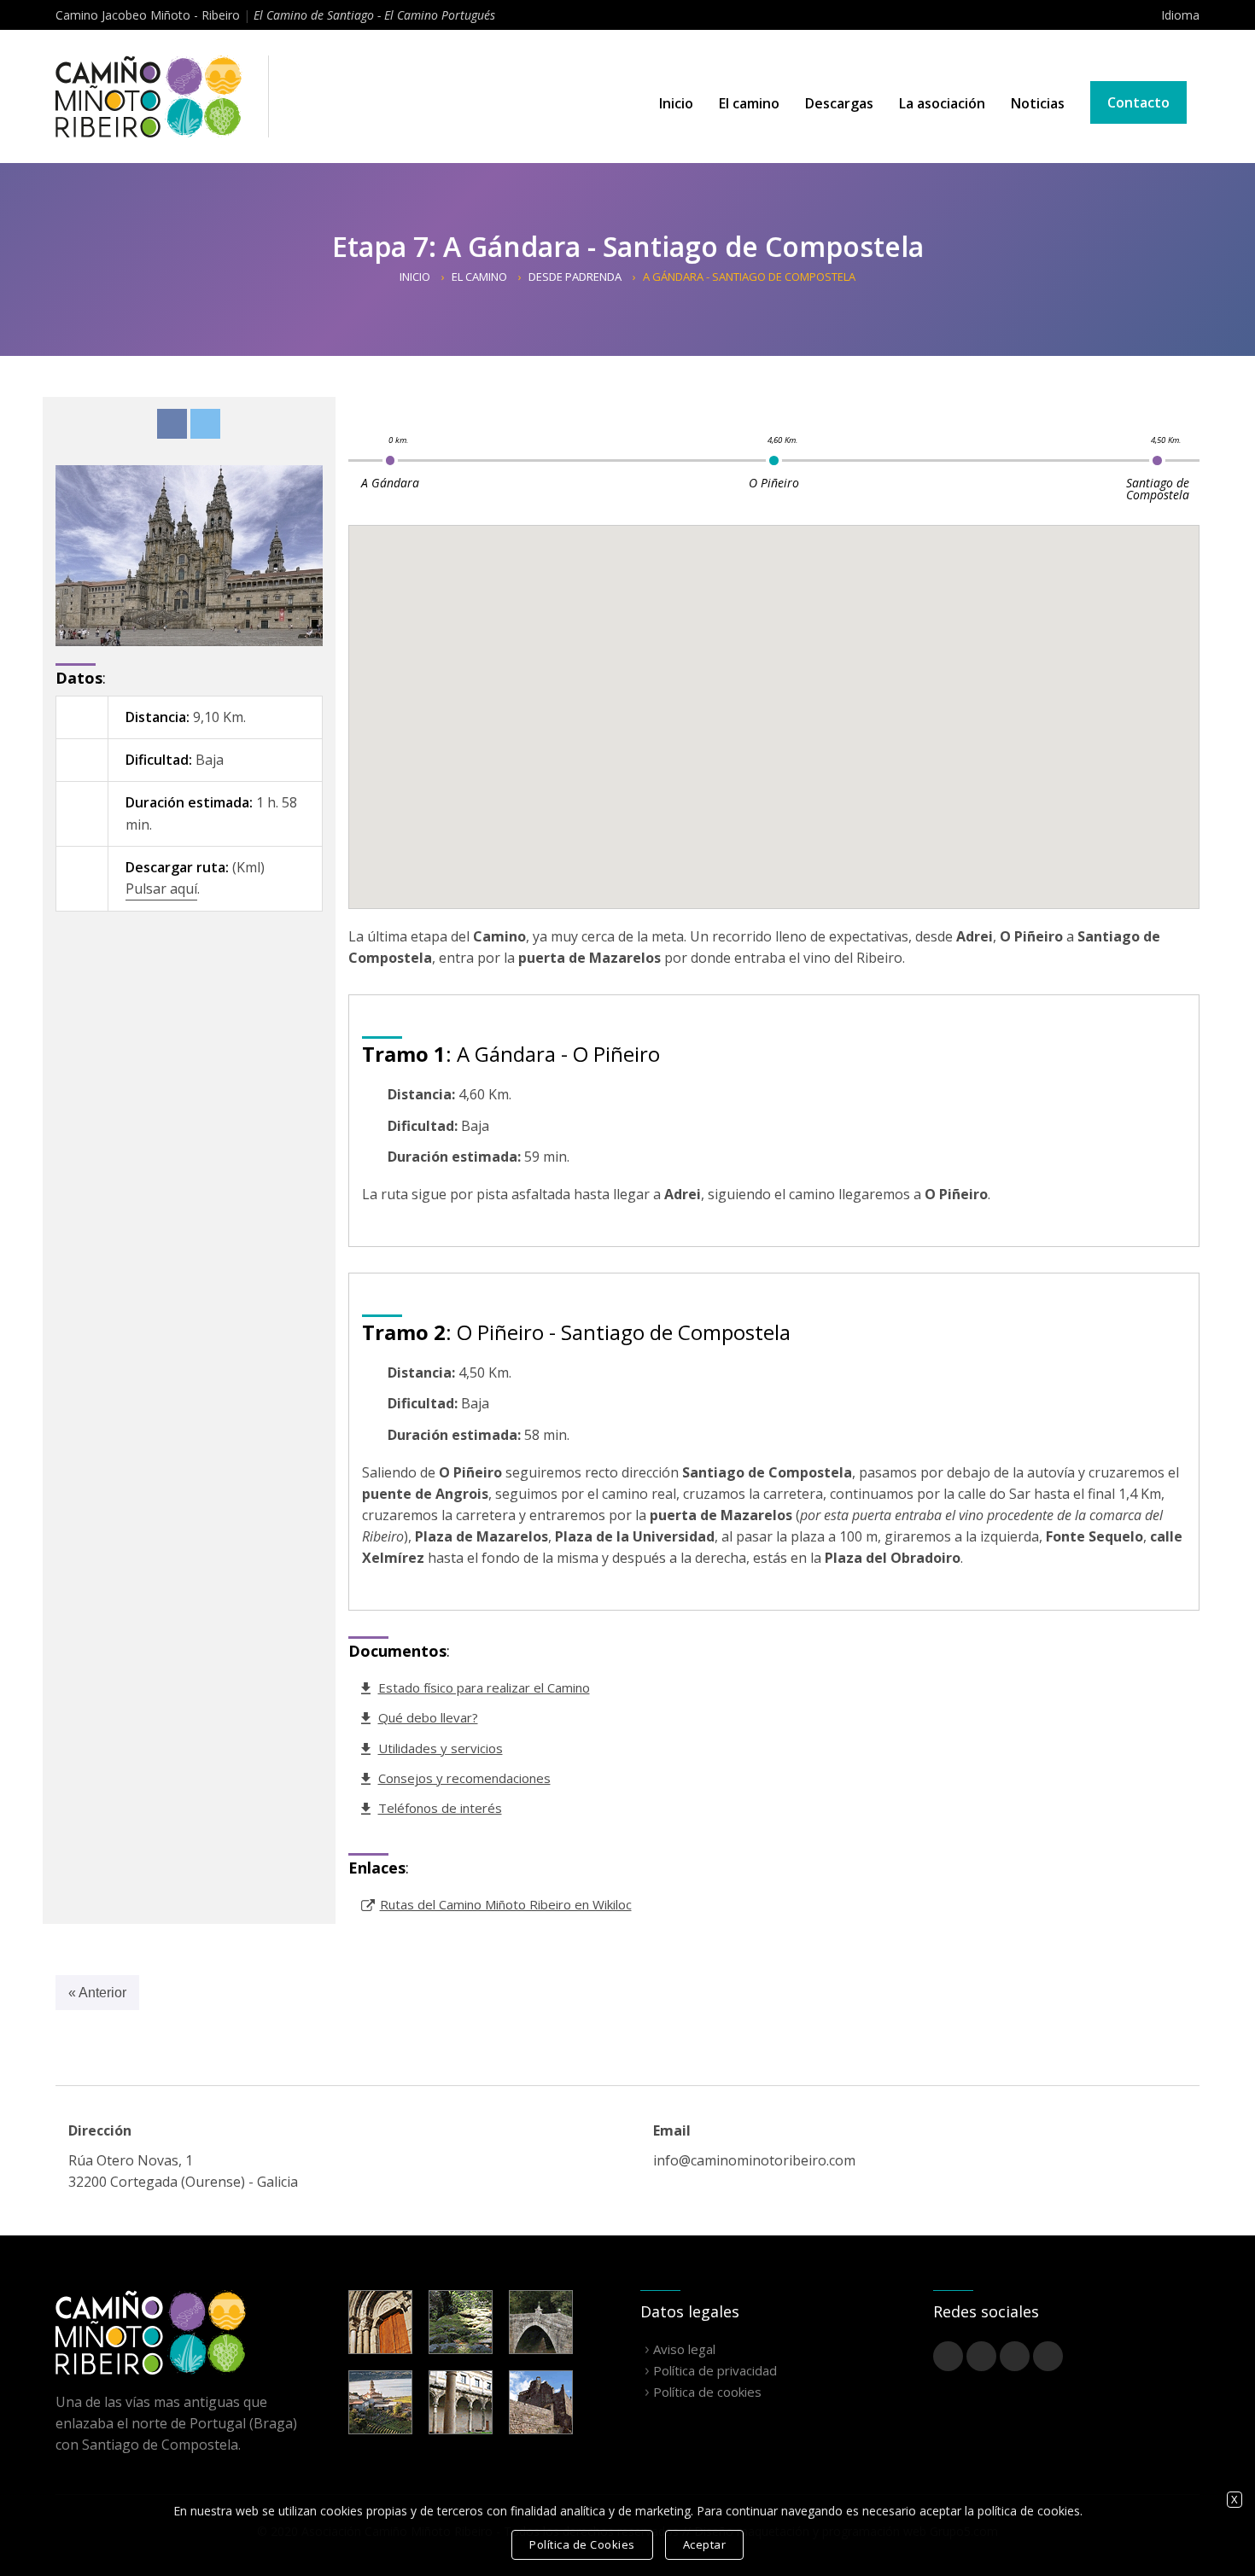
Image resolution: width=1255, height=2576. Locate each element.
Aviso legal (684, 2349)
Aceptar (705, 2544)
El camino (749, 103)
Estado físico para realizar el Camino (484, 1687)
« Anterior (97, 1993)
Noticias (1038, 103)
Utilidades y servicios (441, 1748)
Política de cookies (707, 2392)
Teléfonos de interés (440, 1808)
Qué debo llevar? (428, 1717)
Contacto (1138, 102)
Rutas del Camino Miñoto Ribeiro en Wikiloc (506, 1904)
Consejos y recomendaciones (464, 1778)
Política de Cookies (582, 2544)
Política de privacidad (715, 2370)
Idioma (1180, 15)
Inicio (676, 103)
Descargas (839, 103)
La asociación (942, 103)
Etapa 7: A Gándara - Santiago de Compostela (628, 246)
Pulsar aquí (161, 889)
